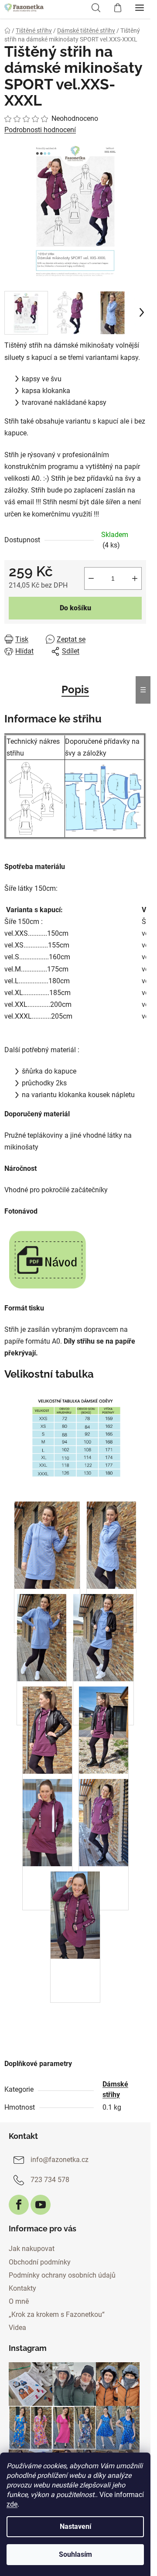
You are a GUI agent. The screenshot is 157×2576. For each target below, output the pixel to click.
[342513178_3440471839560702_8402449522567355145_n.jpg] (111, 1588)
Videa (17, 2328)
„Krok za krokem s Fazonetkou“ (57, 2314)
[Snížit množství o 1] (91, 578)
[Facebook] (19, 2205)
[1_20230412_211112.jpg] (104, 1773)
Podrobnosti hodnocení (40, 130)
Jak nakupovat (32, 2249)
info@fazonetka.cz (60, 2160)
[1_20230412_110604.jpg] (47, 1866)
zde (12, 2504)
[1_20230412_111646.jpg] (47, 1773)
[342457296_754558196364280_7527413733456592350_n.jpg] (47, 1588)
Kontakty (22, 2288)
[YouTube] (41, 2205)
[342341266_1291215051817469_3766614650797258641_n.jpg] (103, 1681)
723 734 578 (50, 2180)
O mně (19, 2301)
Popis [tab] (75, 689)
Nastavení (75, 2526)
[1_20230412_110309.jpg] (104, 1866)
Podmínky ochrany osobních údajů (62, 2275)
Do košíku (75, 608)
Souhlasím (75, 2554)
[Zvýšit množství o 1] (135, 578)
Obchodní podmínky (40, 2262)
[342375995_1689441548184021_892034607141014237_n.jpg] (42, 1681)
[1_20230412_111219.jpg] (75, 1958)
